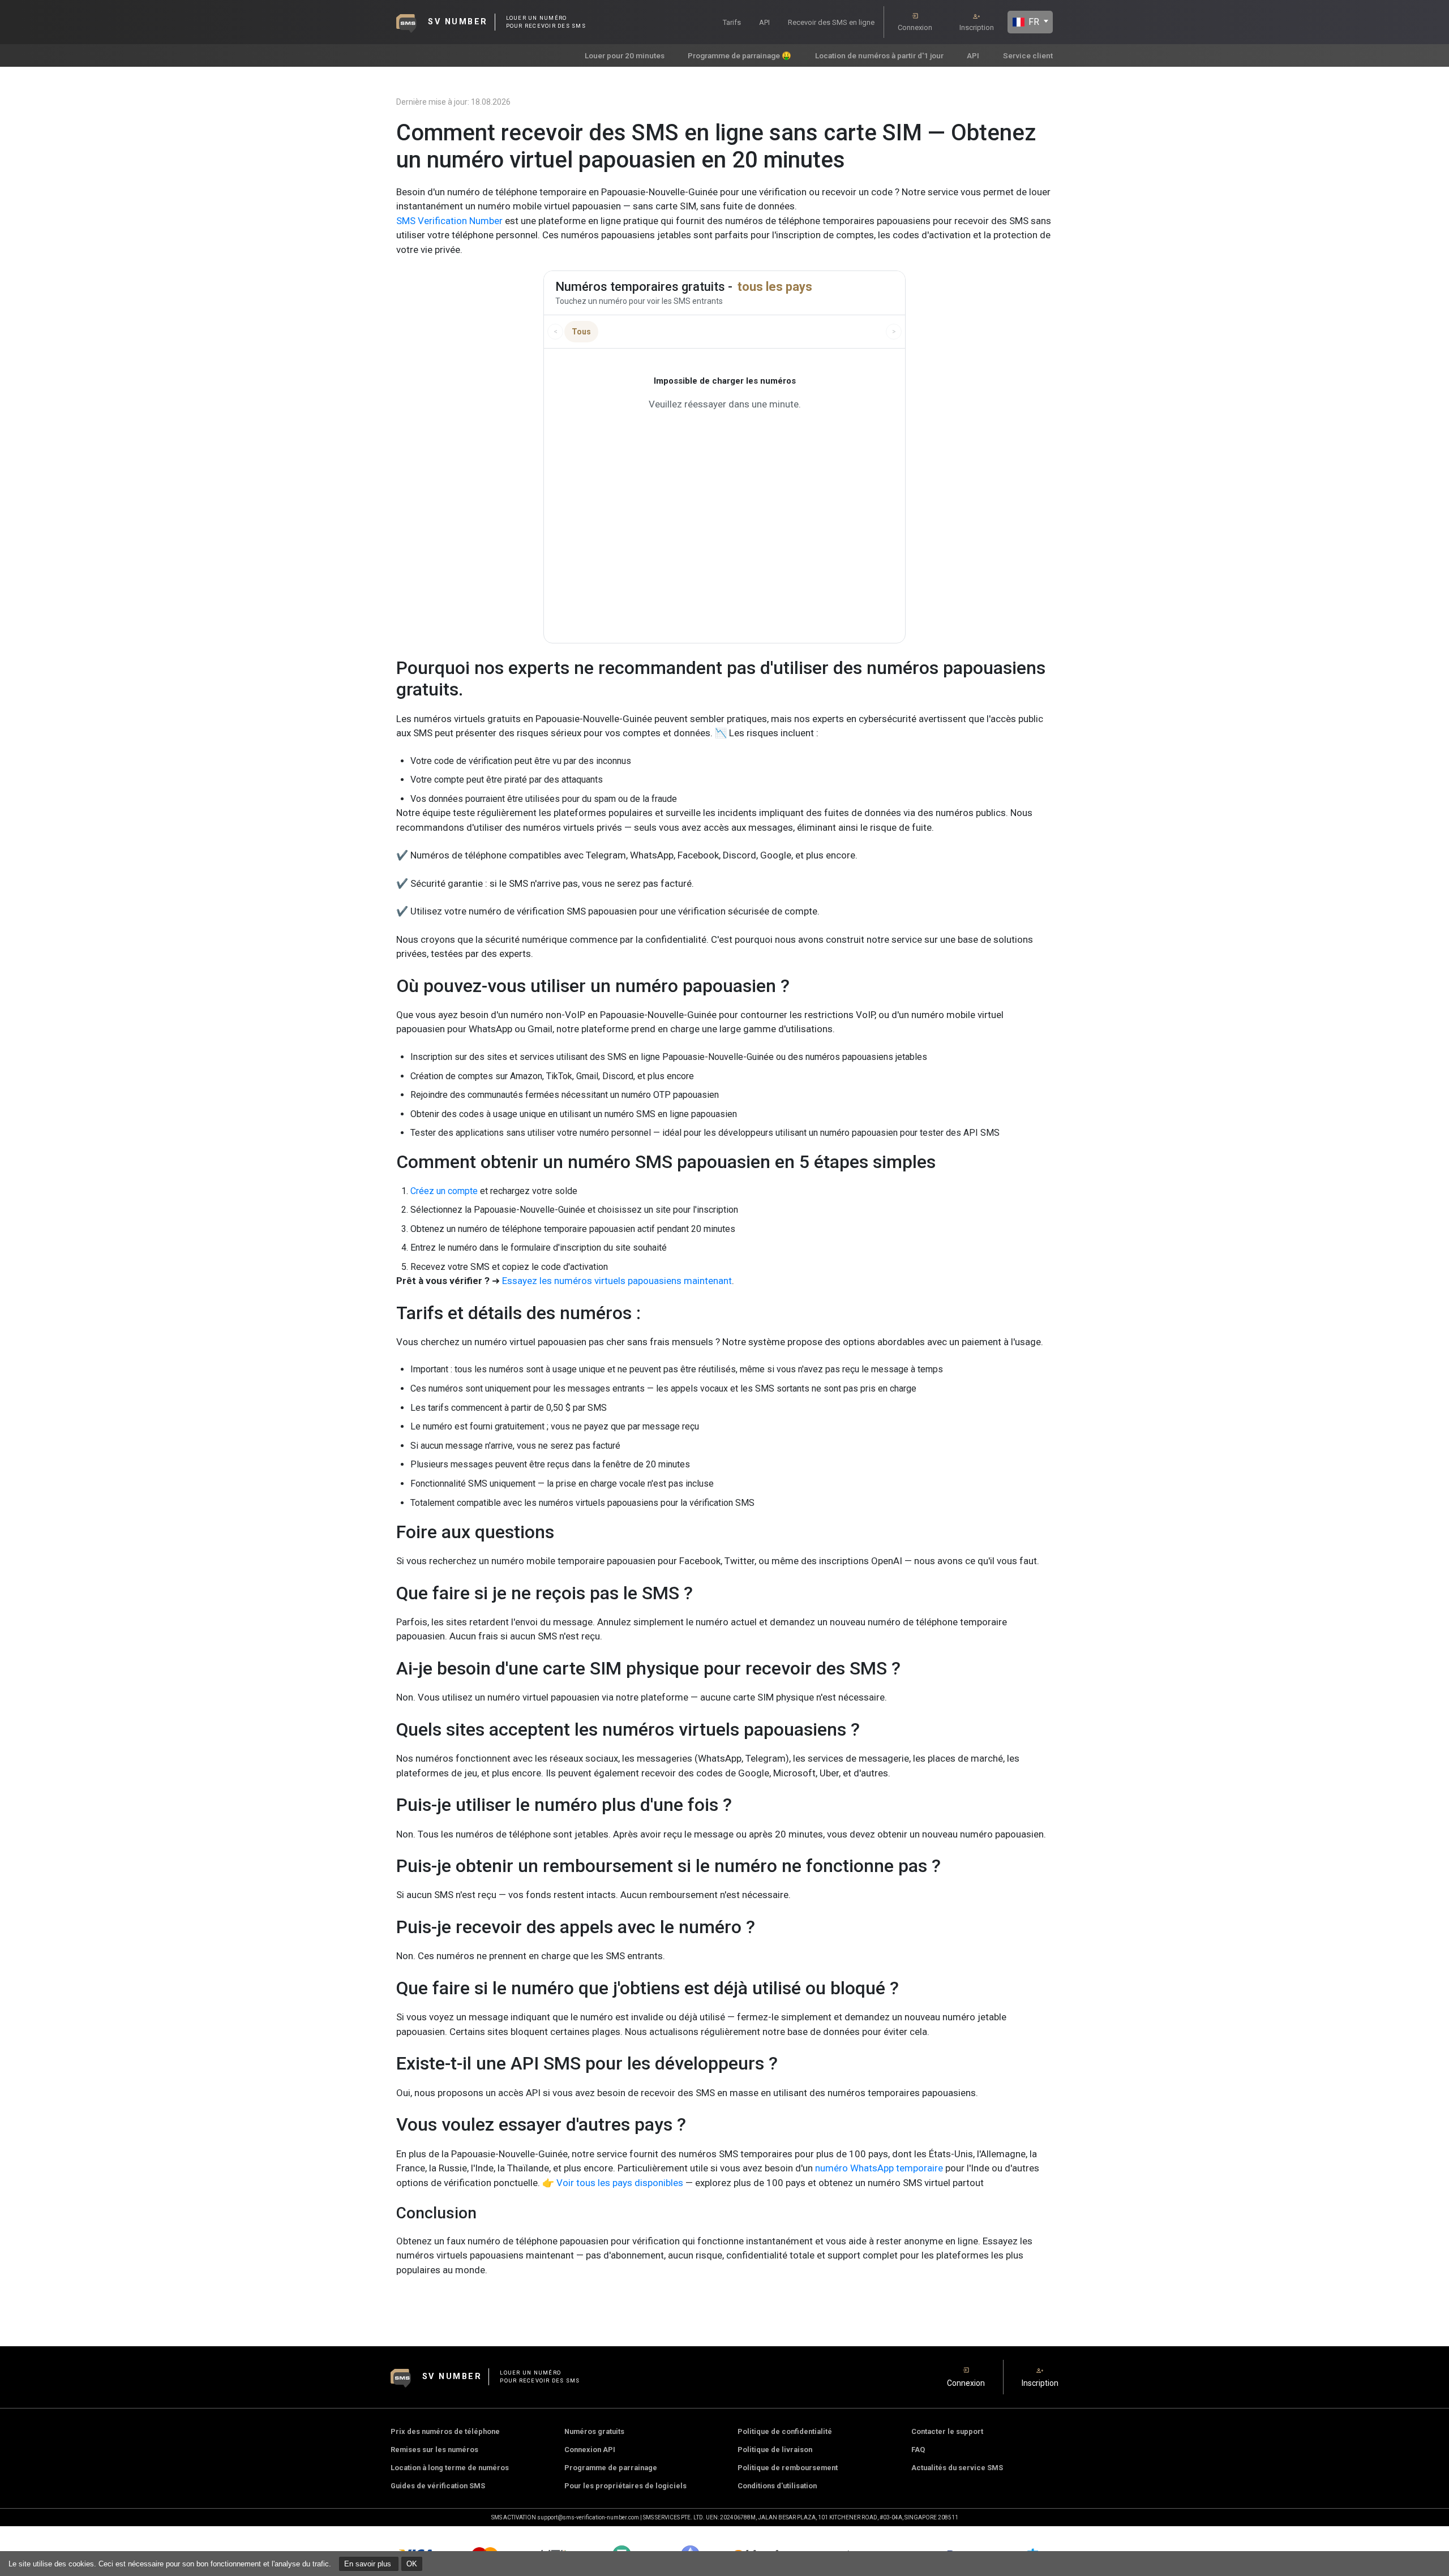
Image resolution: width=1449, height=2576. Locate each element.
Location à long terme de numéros (450, 2468)
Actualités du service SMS (957, 2468)
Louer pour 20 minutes (625, 55)
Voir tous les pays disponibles (620, 2183)
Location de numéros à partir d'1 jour (879, 55)
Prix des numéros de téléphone (445, 2431)
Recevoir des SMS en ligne (831, 22)
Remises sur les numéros (434, 2450)
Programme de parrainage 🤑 (739, 55)
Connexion (915, 27)
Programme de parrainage (611, 2468)
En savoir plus (369, 2564)
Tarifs (732, 22)
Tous (581, 332)
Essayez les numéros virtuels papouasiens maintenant (617, 1281)
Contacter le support (947, 2431)
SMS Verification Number (449, 221)
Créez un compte (444, 1191)
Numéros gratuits (594, 2431)
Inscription (977, 27)
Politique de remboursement (788, 2468)
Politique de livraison (775, 2450)
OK (412, 2564)
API (764, 22)
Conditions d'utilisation (777, 2486)
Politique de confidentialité (785, 2431)
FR (1033, 22)
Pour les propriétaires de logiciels (625, 2486)
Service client (1028, 55)
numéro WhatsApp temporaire (878, 2168)
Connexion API (590, 2450)
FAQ (918, 2450)
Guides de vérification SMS (438, 2486)
